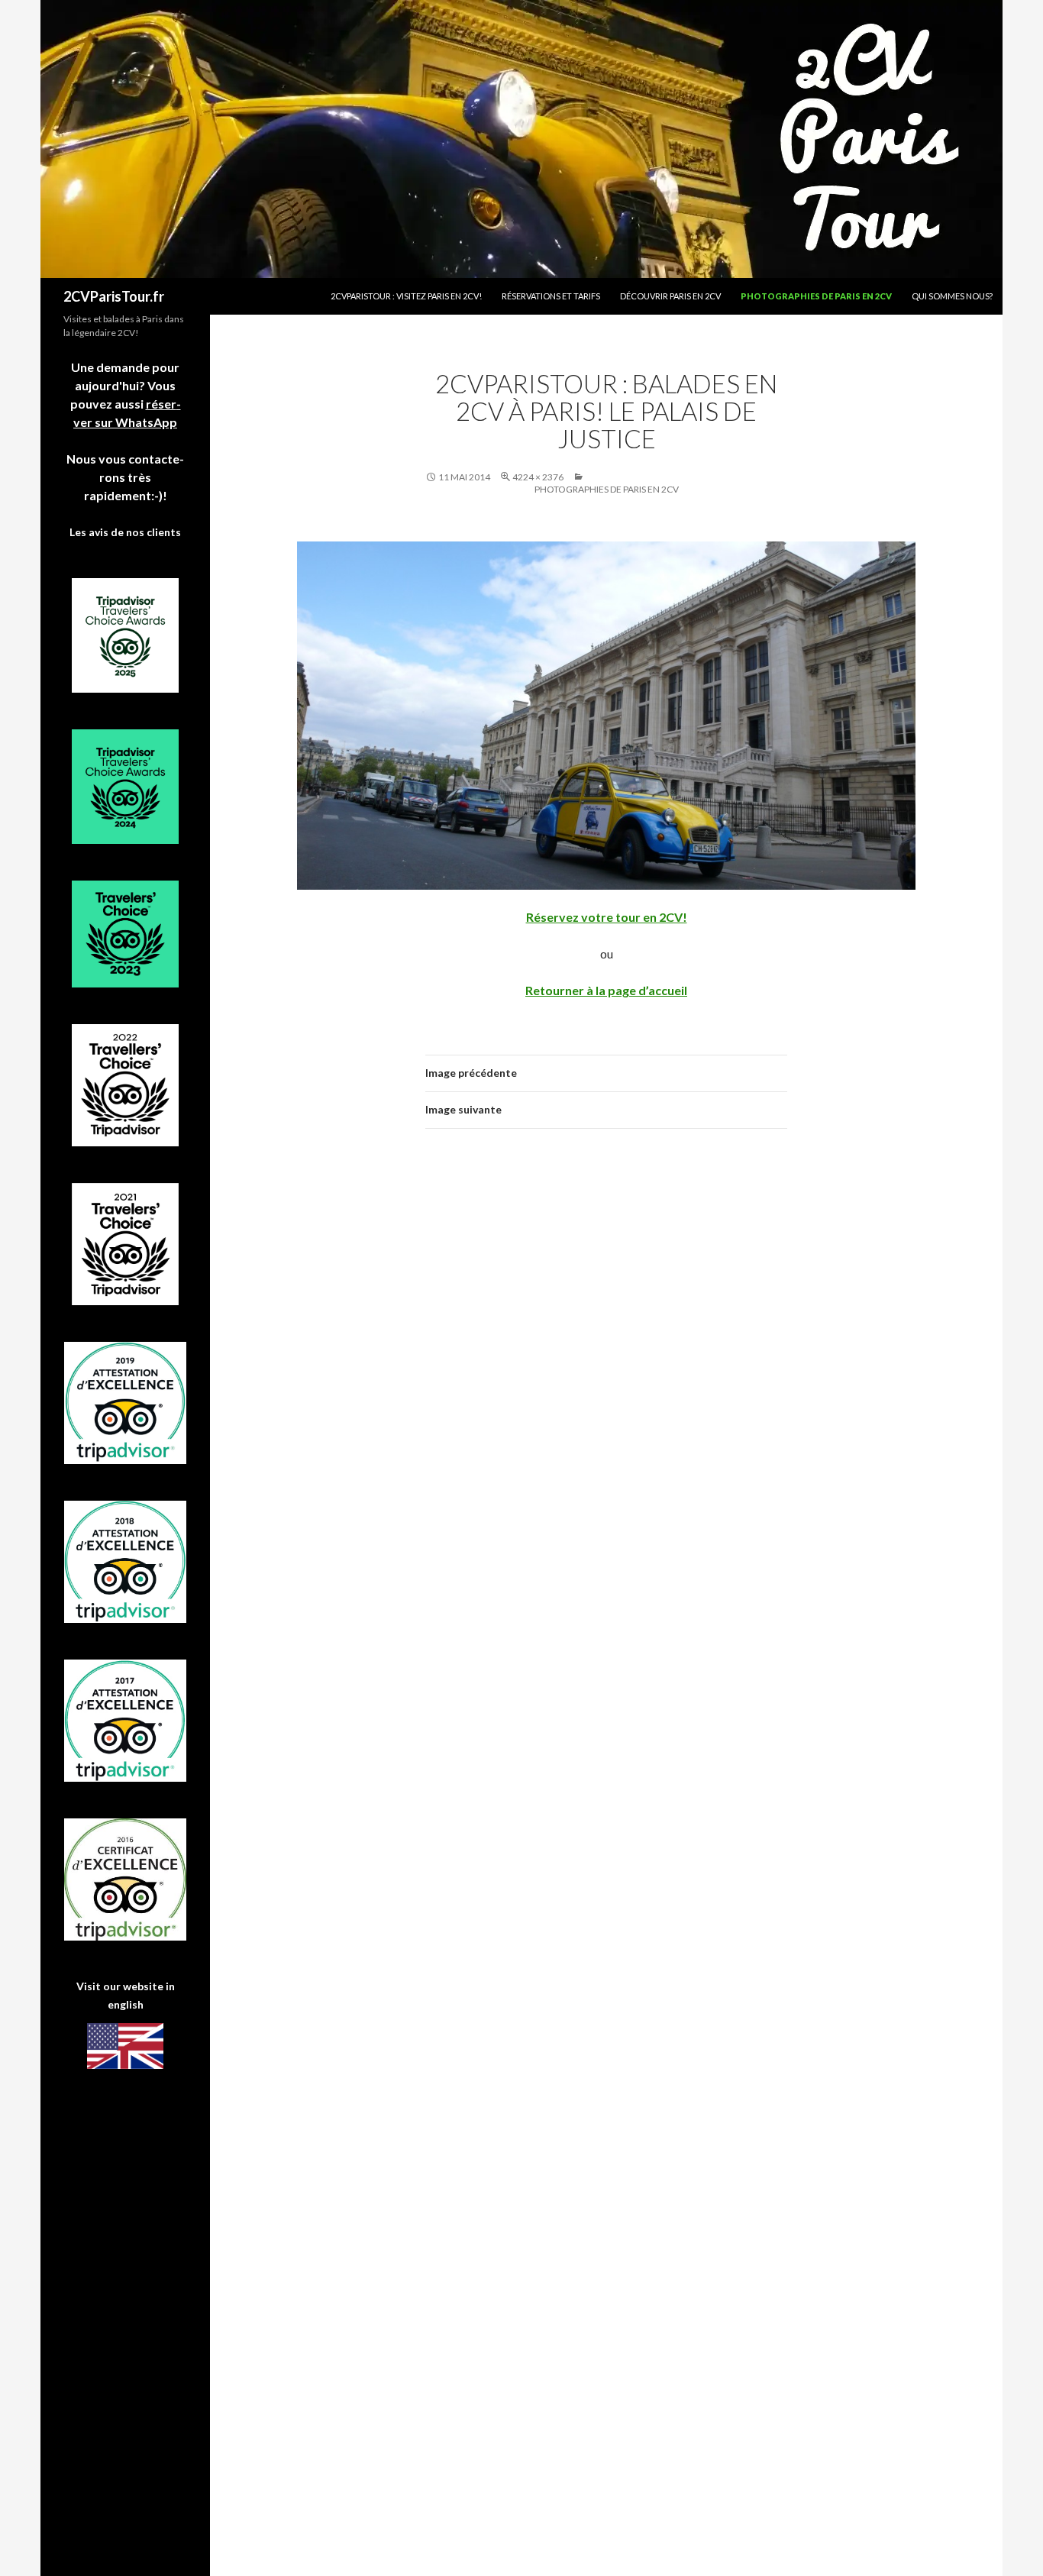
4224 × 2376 (538, 477)
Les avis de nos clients (125, 532)
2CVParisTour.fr (114, 296)
